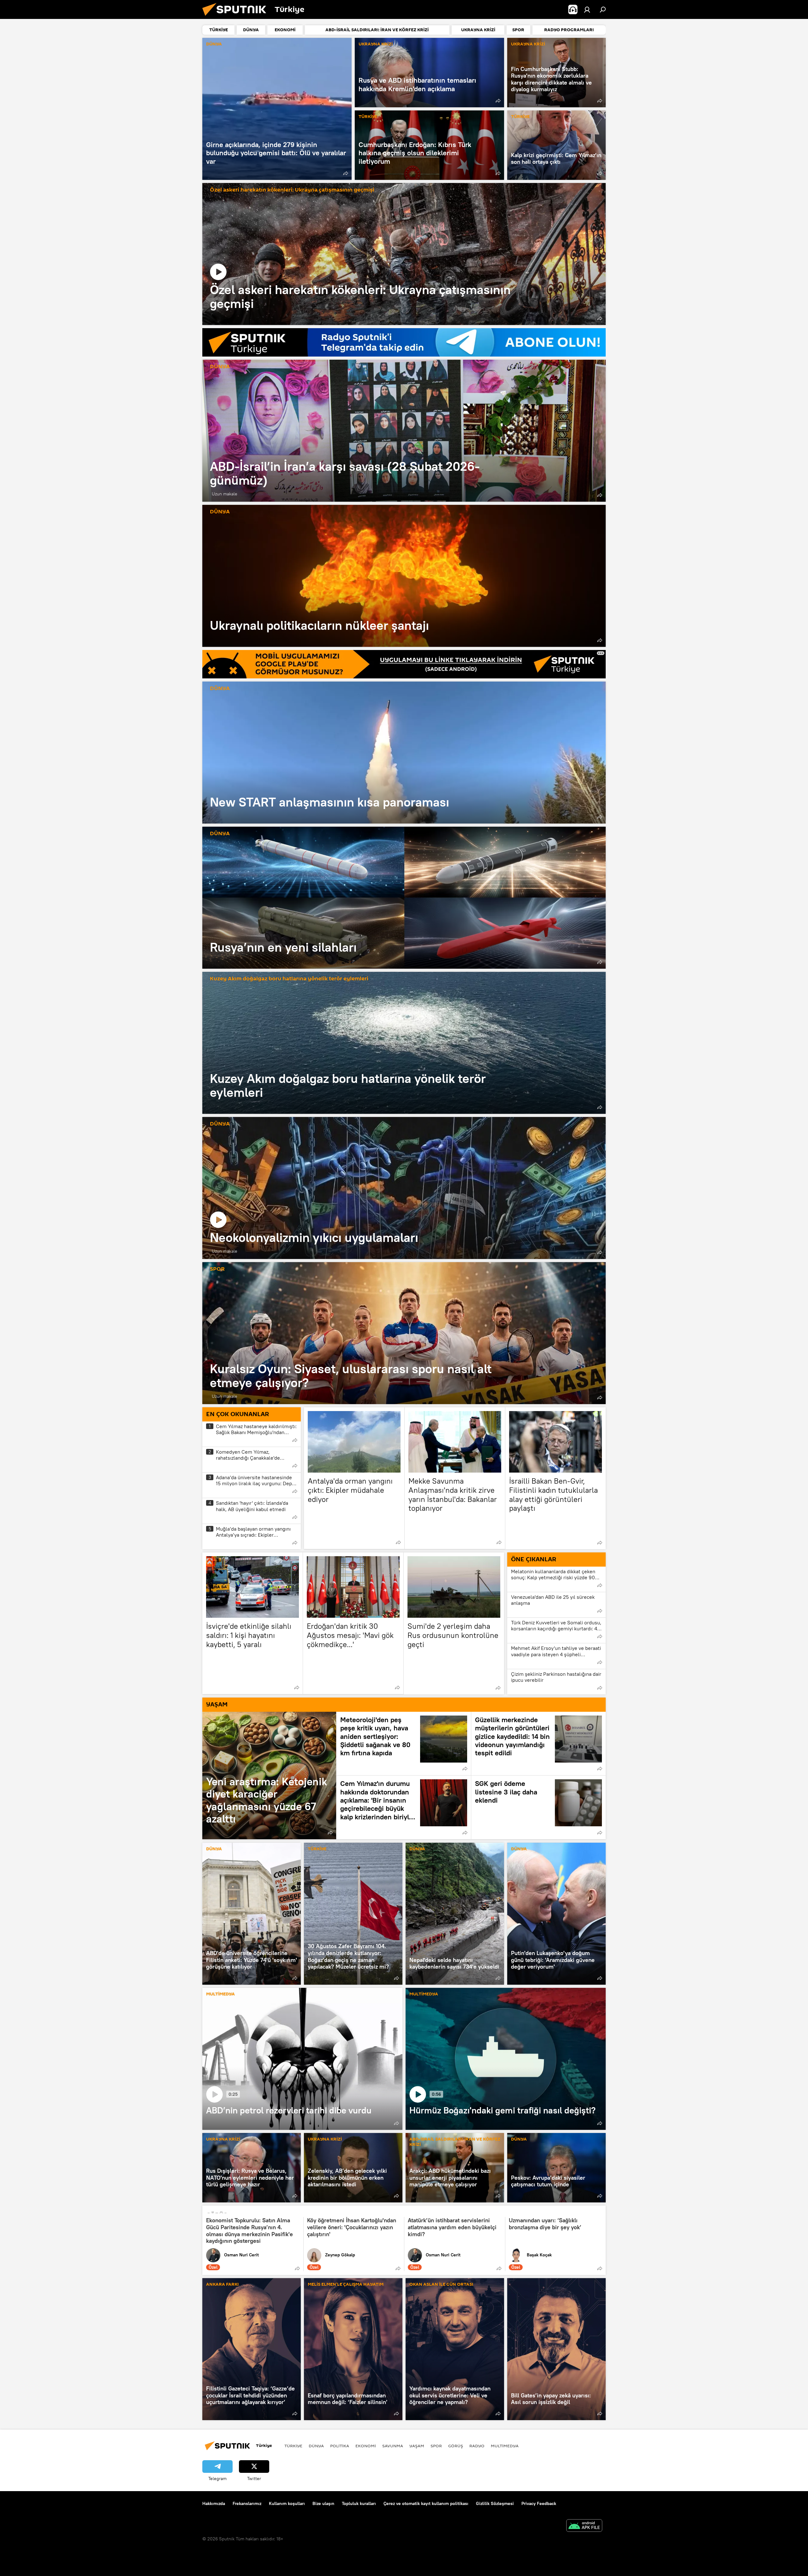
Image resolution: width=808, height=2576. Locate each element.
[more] (346, 173)
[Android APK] (584, 2526)
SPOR (217, 1269)
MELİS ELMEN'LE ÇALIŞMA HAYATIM (346, 2285)
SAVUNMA (393, 2446)
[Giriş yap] (587, 9)
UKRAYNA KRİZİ (376, 44)
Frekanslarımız (247, 2503)
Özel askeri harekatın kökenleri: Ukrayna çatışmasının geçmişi (292, 190)
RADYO (477, 2446)
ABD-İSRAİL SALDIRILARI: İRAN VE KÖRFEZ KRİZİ (455, 2142)
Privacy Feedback (539, 2503)
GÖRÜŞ (456, 2446)
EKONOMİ (366, 2446)
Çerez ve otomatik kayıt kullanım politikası (426, 2503)
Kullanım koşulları (287, 2503)
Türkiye (293, 2446)
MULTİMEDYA (220, 1994)
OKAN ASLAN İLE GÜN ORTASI (441, 2285)
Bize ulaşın (323, 2503)
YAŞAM (417, 2446)
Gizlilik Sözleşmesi (495, 2503)
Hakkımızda (214, 2503)
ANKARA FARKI (222, 2285)
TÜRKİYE (368, 117)
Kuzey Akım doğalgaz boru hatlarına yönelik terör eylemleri (289, 979)
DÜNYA (214, 44)
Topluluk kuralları (359, 2503)
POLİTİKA (340, 2446)
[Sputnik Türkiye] (237, 17)
